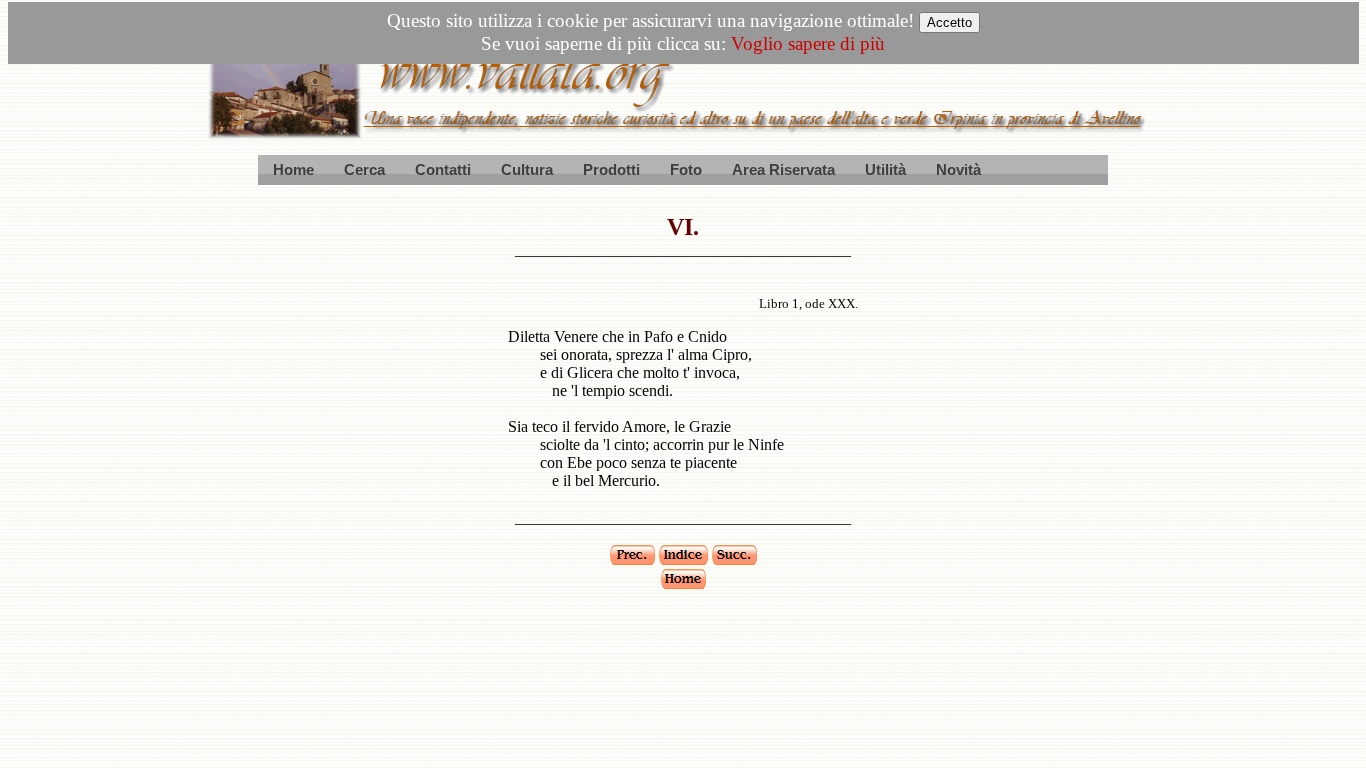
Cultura (527, 169)
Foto (686, 169)
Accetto (949, 22)
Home (293, 169)
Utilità (885, 169)
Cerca (364, 169)
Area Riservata (783, 169)
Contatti (443, 169)
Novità (958, 169)
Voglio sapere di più (808, 43)
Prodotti (611, 169)
